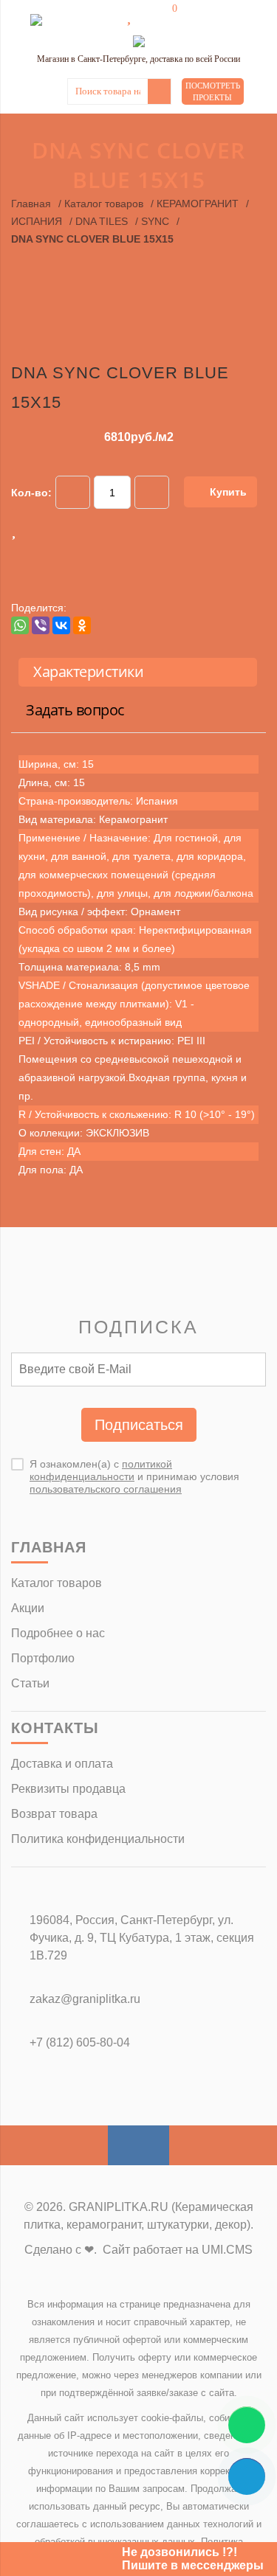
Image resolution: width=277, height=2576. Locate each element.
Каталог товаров (104, 204)
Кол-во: (31, 493)
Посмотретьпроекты (213, 91)
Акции (28, 1608)
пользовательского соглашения (106, 1489)
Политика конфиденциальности (98, 1839)
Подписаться (139, 1425)
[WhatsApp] (20, 625)
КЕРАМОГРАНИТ (198, 204)
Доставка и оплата (62, 1764)
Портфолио (43, 1658)
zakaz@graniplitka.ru (85, 1999)
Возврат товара (54, 1814)
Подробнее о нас (58, 1633)
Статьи (30, 1683)
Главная (31, 204)
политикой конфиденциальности (101, 1470)
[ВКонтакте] (61, 625)
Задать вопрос (75, 710)
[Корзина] (164, 16)
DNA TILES (102, 221)
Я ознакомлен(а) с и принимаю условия (134, 1476)
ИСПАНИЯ (37, 221)
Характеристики (88, 671)
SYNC (155, 221)
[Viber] (41, 625)
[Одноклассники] (82, 625)
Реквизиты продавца (68, 1789)
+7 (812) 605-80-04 (80, 2042)
